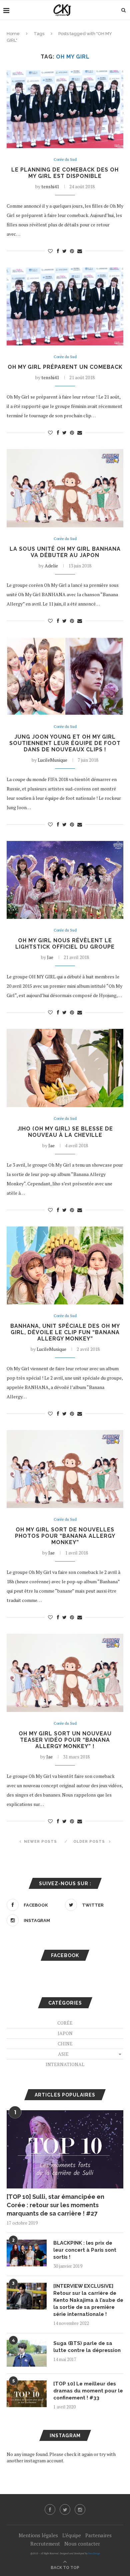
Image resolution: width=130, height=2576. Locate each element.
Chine (65, 2044)
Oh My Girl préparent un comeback (65, 367)
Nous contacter (82, 2544)
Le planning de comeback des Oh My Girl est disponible (65, 173)
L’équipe (72, 2535)
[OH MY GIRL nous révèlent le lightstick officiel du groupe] (65, 880)
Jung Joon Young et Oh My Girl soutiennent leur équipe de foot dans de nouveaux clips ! (65, 743)
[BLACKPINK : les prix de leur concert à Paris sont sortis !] (27, 2253)
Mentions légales (38, 2535)
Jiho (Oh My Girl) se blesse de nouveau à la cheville (65, 1132)
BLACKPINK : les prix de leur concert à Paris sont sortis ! (85, 2250)
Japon (65, 2033)
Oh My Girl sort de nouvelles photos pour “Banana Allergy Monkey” (65, 1536)
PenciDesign (94, 2553)
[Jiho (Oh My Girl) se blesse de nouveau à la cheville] (65, 1068)
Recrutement (45, 2544)
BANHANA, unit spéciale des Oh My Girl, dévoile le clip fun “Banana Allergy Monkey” (65, 1332)
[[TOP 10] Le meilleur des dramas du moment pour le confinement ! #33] (27, 2394)
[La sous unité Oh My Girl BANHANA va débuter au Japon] (65, 488)
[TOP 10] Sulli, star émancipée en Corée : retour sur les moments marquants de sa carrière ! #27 (55, 2205)
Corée (65, 2023)
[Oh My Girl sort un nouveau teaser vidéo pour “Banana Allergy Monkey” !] (65, 1673)
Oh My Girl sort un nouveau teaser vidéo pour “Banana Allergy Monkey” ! (65, 1740)
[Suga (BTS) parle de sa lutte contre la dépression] (27, 2353)
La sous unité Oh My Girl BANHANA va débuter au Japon (65, 552)
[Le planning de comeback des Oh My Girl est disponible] (65, 109)
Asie (63, 2054)
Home (13, 34)
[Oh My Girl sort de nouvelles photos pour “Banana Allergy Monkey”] (65, 1469)
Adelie (51, 566)
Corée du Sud (65, 160)
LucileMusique (52, 760)
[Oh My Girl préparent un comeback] (65, 306)
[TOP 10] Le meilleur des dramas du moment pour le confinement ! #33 (88, 2391)
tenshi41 (50, 186)
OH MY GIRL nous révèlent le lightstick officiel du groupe (65, 944)
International (65, 2064)
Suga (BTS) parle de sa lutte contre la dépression (87, 2347)
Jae (50, 957)
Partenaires (98, 2535)
